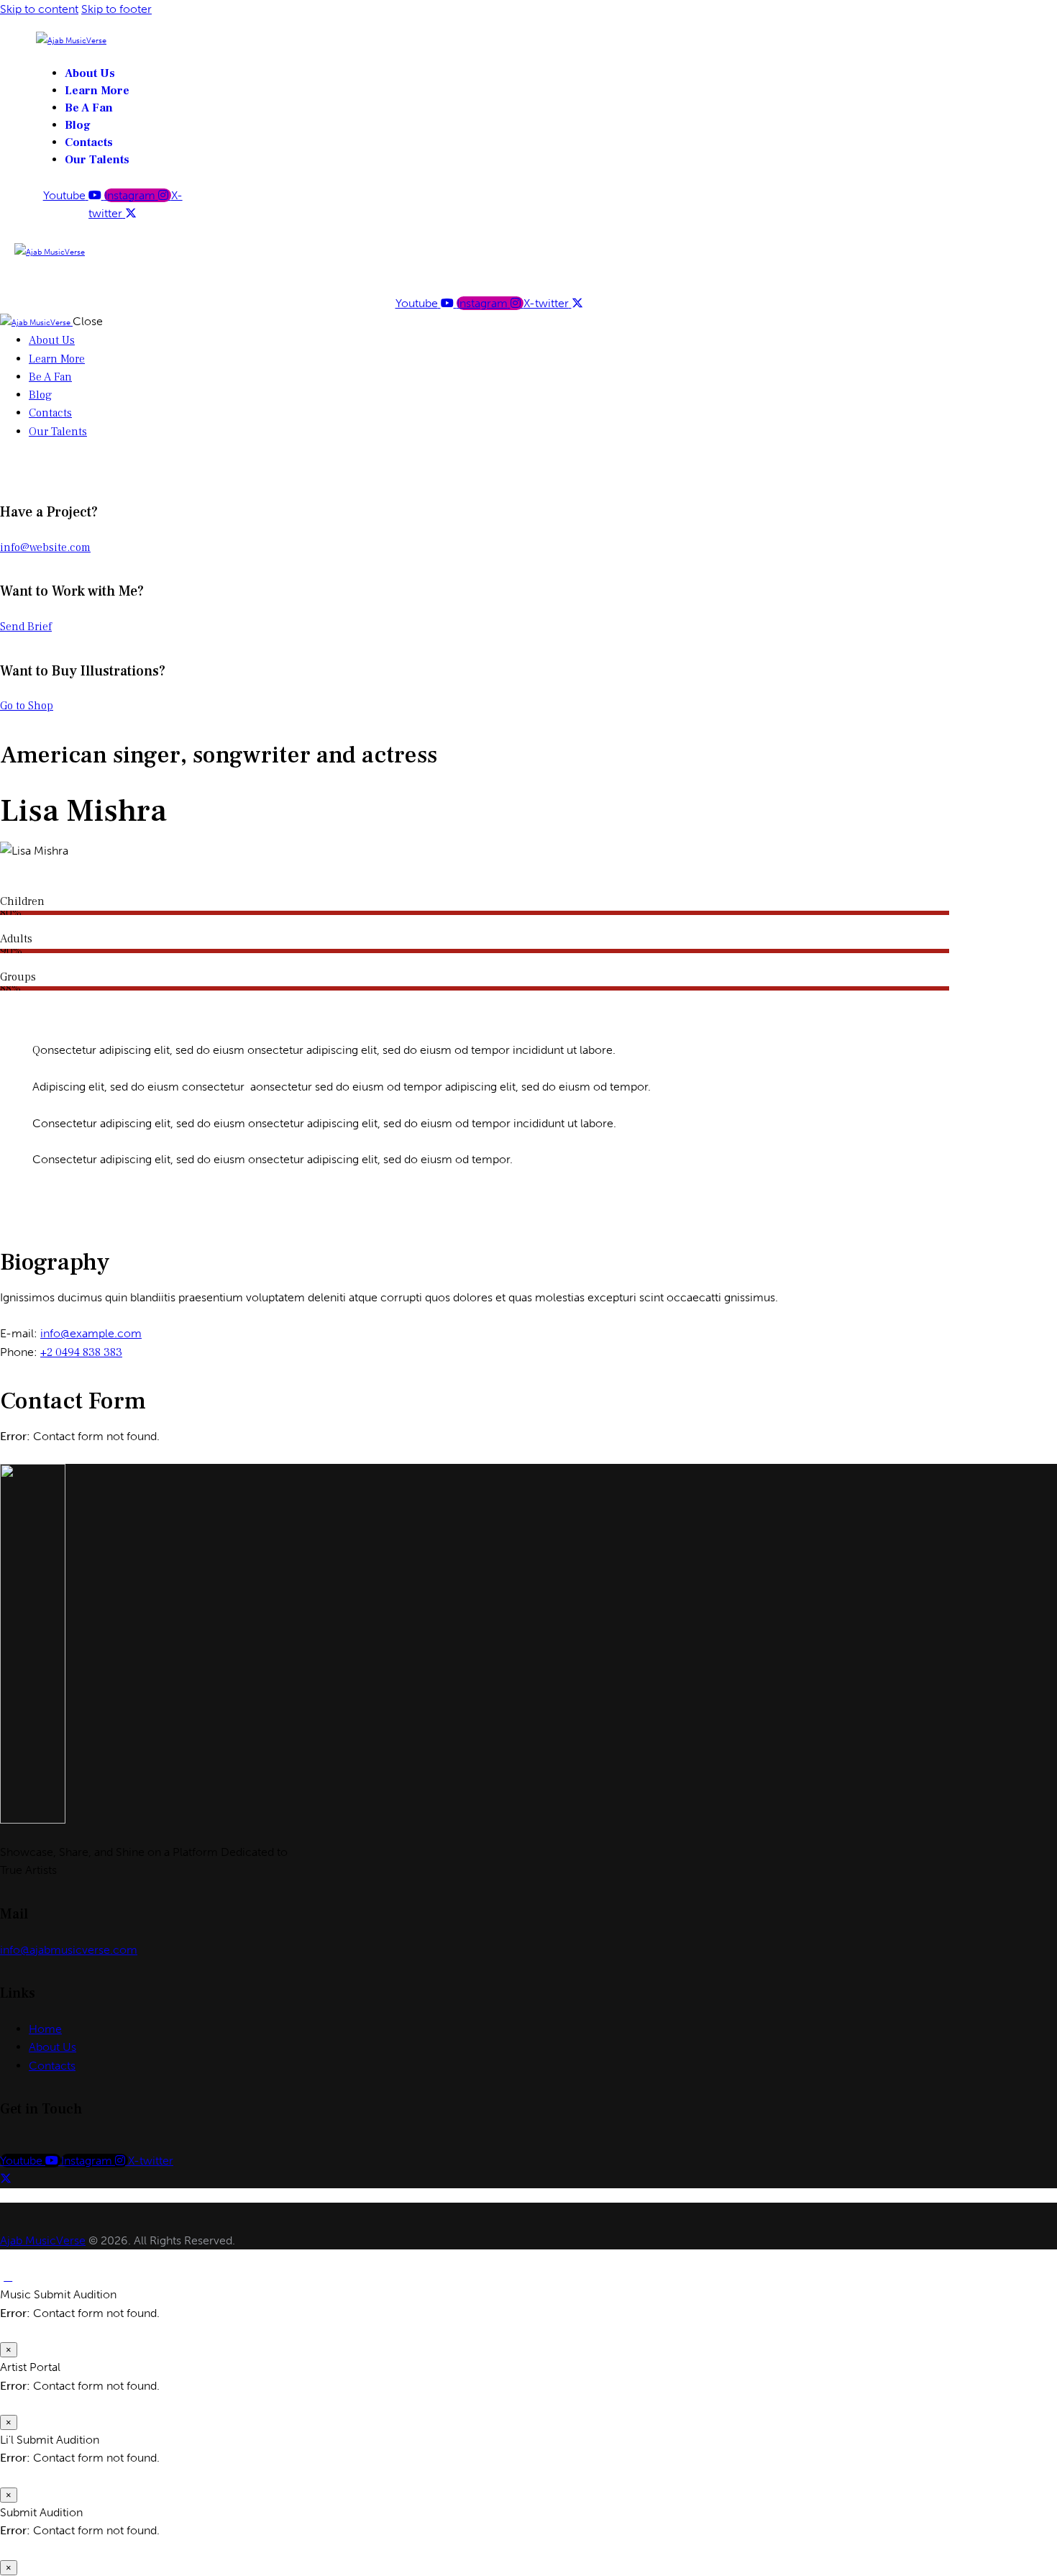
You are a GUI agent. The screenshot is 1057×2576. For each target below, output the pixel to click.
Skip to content (39, 9)
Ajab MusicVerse (43, 2240)
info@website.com (45, 547)
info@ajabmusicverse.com (69, 1950)
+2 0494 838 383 (81, 1352)
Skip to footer (116, 9)
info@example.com (91, 1333)
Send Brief (26, 627)
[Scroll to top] (8, 2276)
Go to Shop (27, 706)
